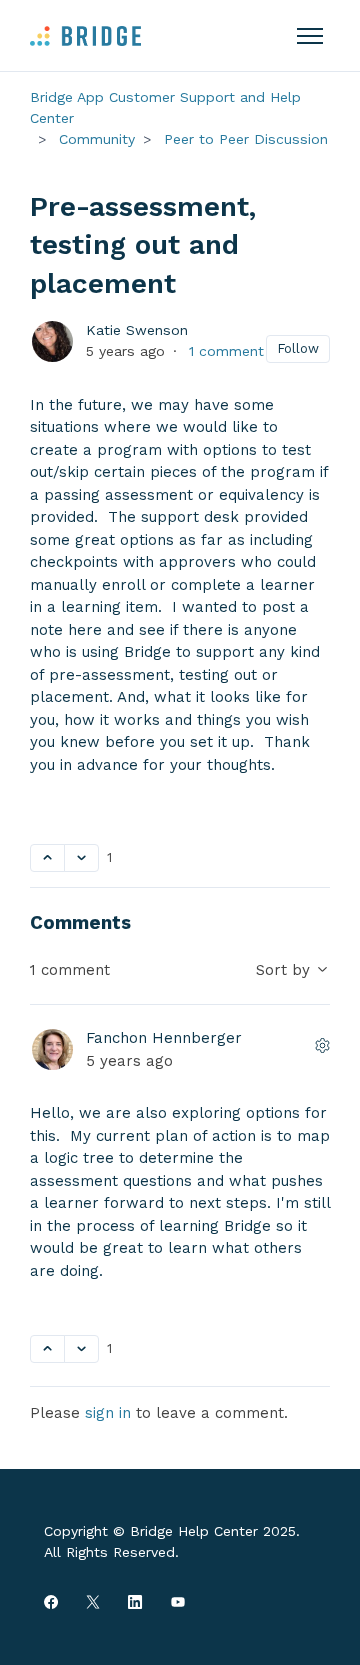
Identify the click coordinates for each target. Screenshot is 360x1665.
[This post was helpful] (47, 858)
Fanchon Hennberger (164, 1038)
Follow (298, 348)
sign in (108, 1413)
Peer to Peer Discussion (246, 139)
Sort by (285, 970)
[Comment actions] (323, 1046)
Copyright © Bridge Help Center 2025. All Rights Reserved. (172, 1541)
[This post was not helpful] (81, 858)
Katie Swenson (137, 330)
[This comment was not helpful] (81, 1349)
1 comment (226, 351)
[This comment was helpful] (47, 1349)
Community (97, 139)
